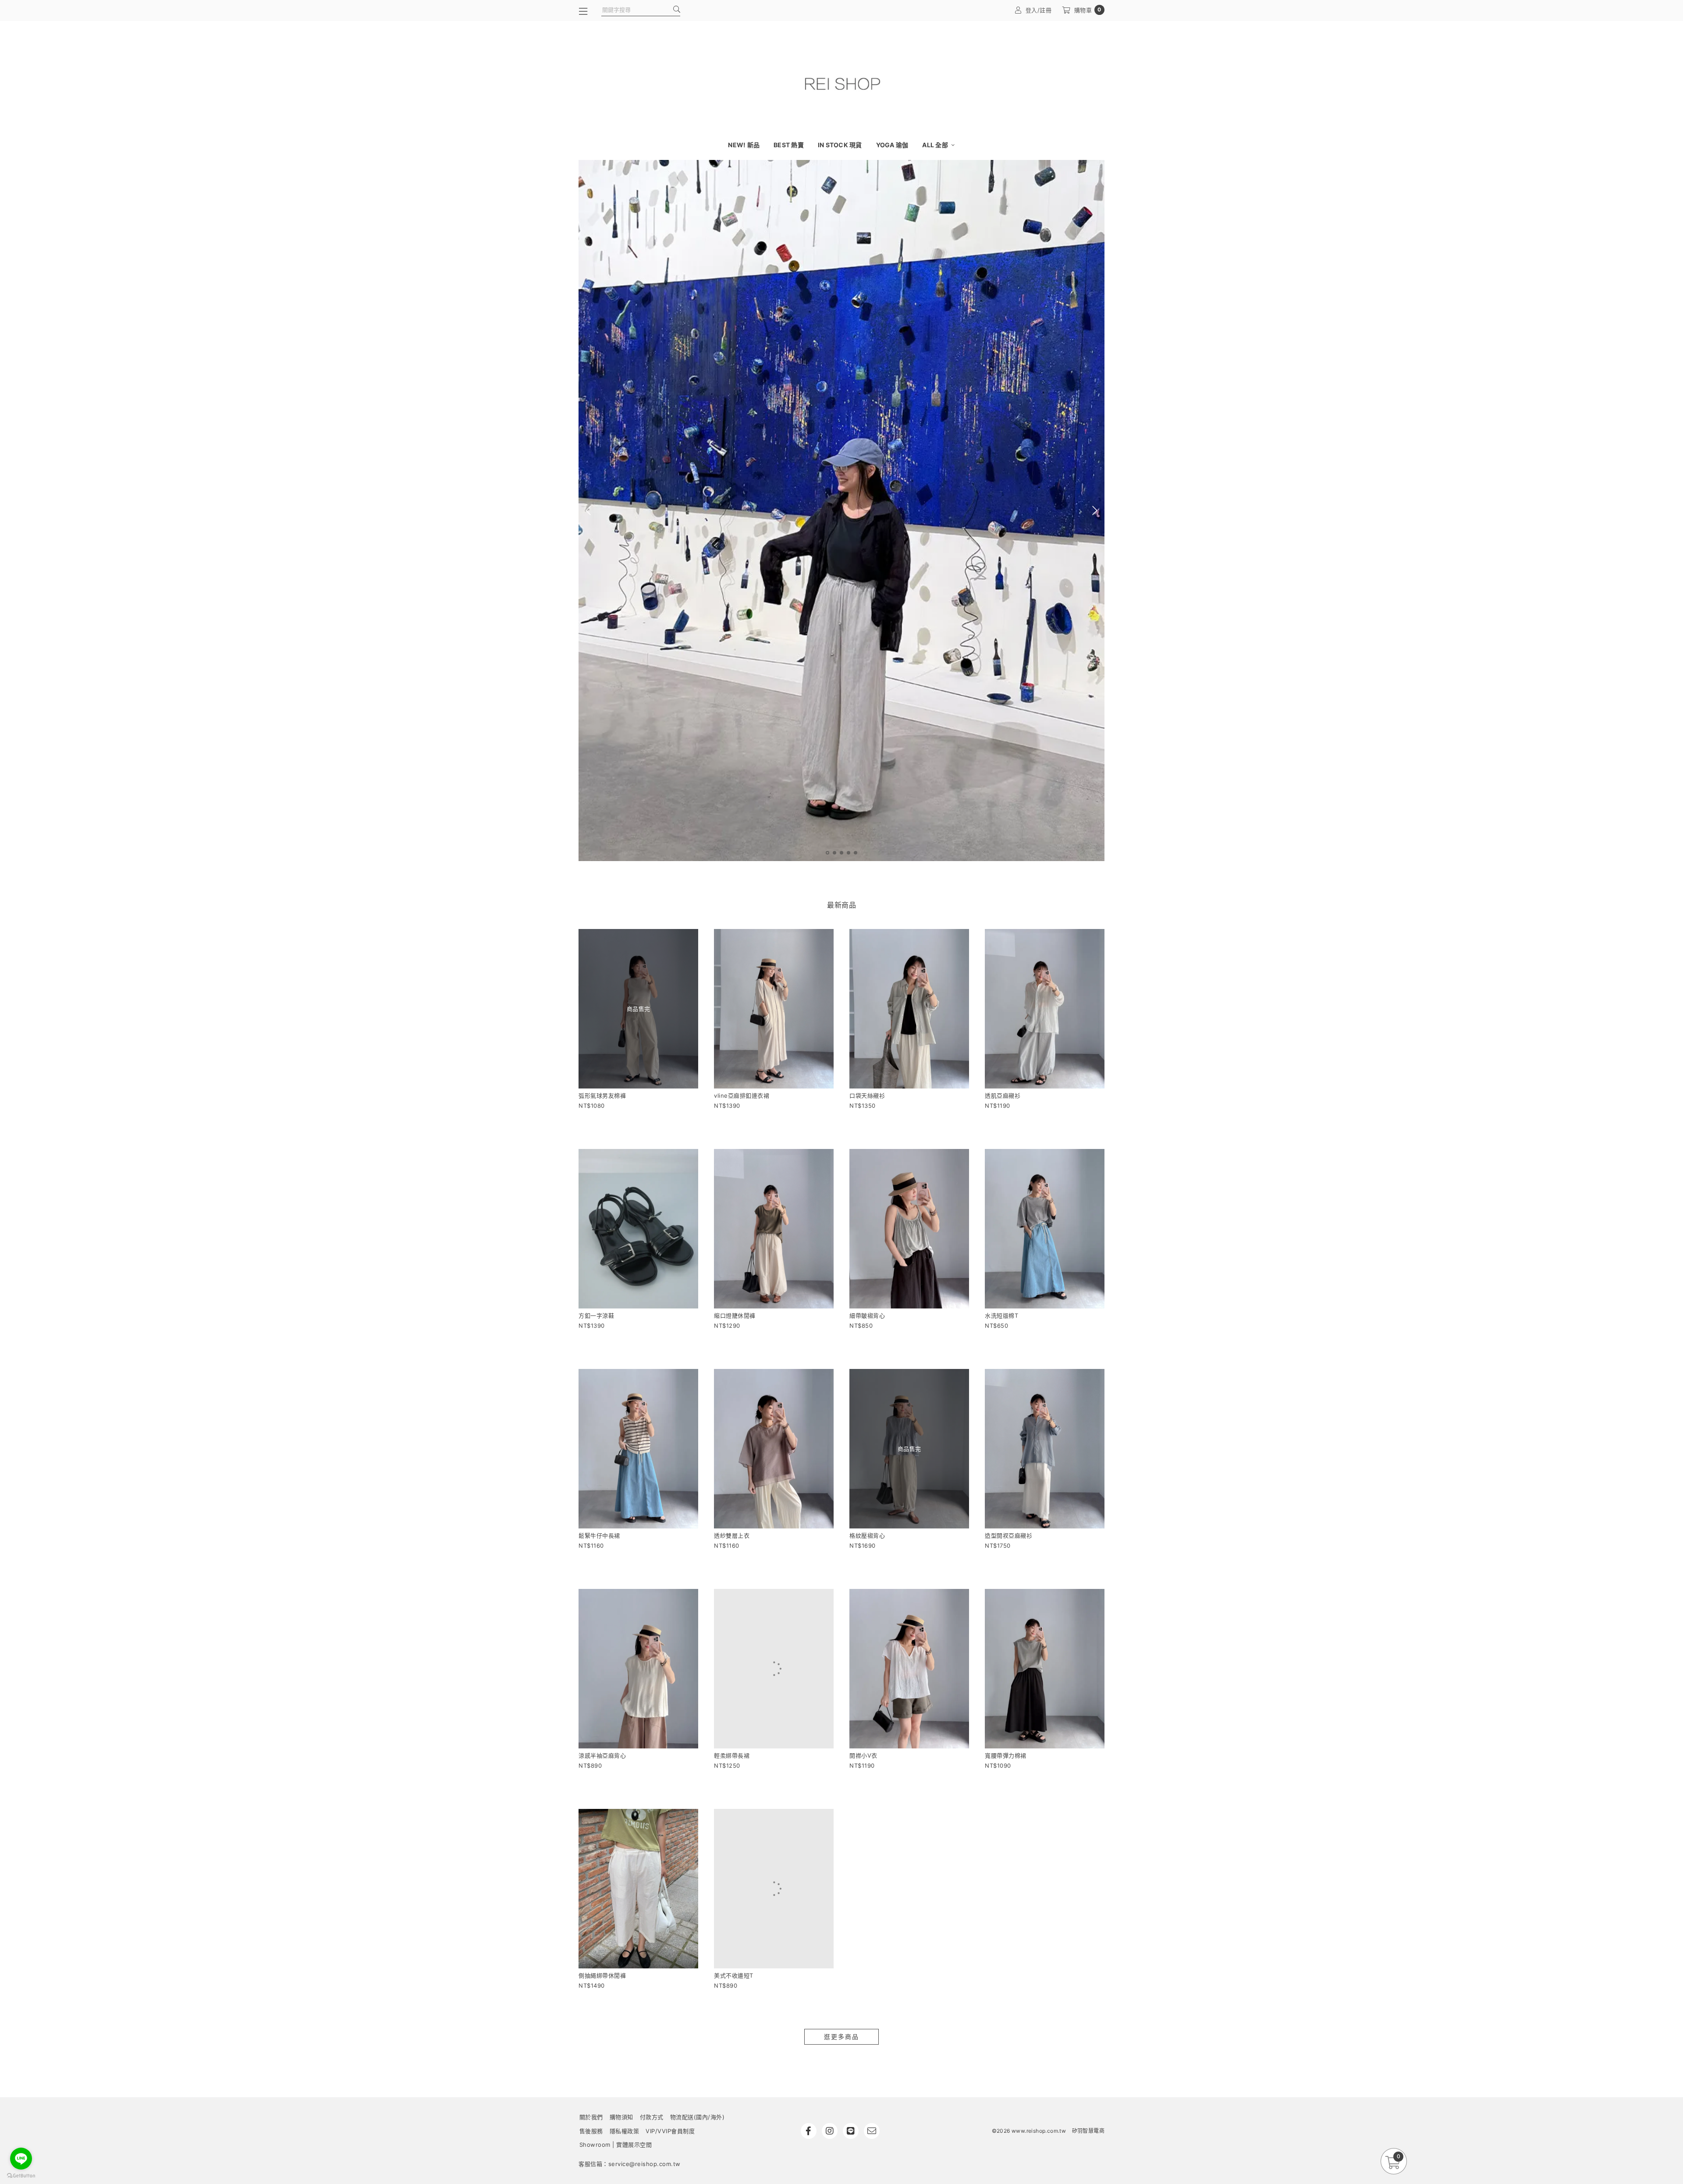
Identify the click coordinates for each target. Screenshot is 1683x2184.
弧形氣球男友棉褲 (602, 1096)
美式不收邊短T (734, 1975)
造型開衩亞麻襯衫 (1008, 1535)
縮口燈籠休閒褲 (735, 1315)
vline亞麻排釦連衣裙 (742, 1096)
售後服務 (591, 2131)
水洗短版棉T (1001, 1315)
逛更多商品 (841, 2037)
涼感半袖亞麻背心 (602, 1755)
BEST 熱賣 (789, 145)
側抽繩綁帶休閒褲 (602, 1975)
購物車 (1088, 10)
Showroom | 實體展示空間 (616, 2145)
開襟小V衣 (863, 1755)
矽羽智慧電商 (1088, 2131)
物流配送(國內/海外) (698, 2117)
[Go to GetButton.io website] (21, 2175)
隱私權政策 (625, 2131)
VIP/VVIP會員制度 (670, 2131)
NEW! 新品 (744, 145)
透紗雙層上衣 (732, 1535)
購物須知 (621, 2117)
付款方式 (652, 2117)
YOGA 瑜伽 (892, 145)
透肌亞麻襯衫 (1003, 1096)
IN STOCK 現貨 (840, 145)
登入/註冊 (1039, 10)
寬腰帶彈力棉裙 (1006, 1755)
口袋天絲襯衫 (867, 1096)
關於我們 (591, 2117)
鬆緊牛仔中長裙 (599, 1535)
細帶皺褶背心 (867, 1315)
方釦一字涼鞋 (596, 1315)
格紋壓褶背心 (867, 1535)
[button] (827, 853)
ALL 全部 (936, 145)
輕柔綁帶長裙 (732, 1755)
